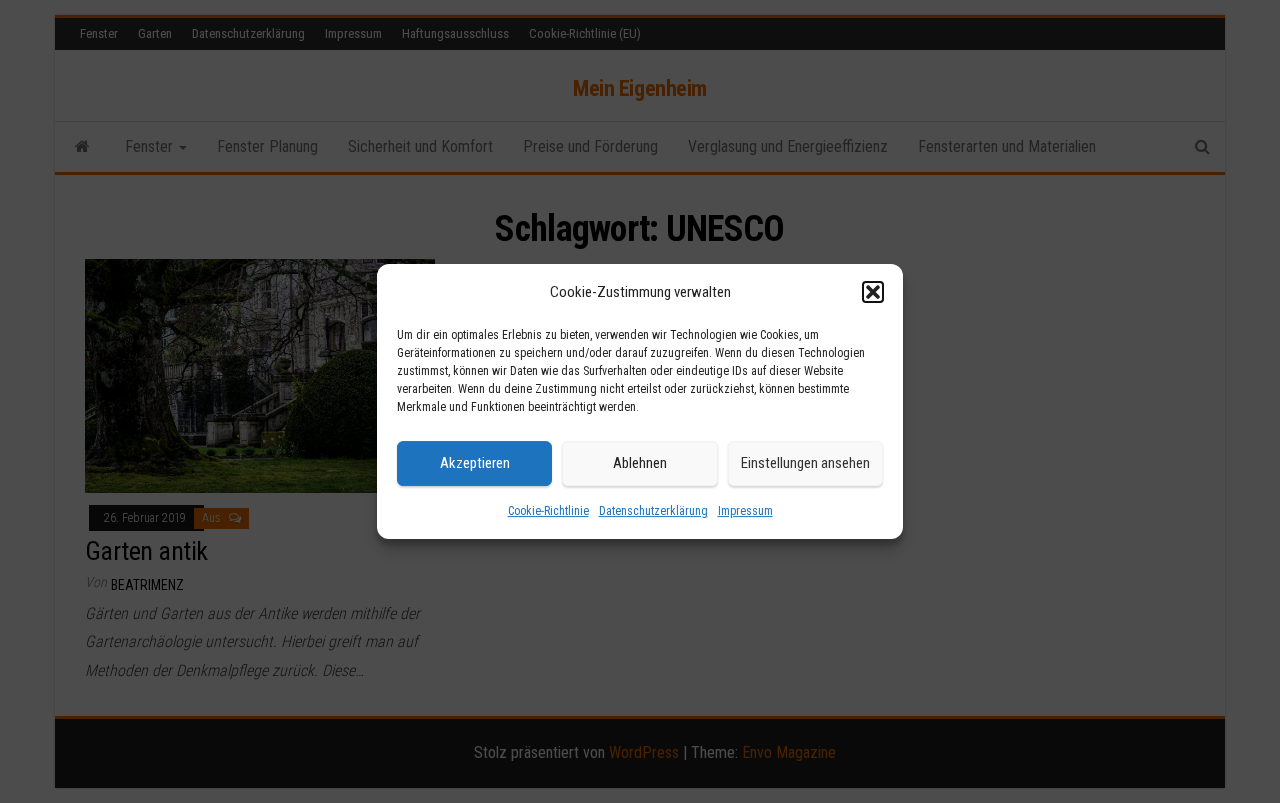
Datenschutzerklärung (653, 511)
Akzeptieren (475, 463)
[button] (873, 292)
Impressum (745, 511)
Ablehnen (640, 463)
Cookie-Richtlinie (548, 511)
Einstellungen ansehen (805, 463)
